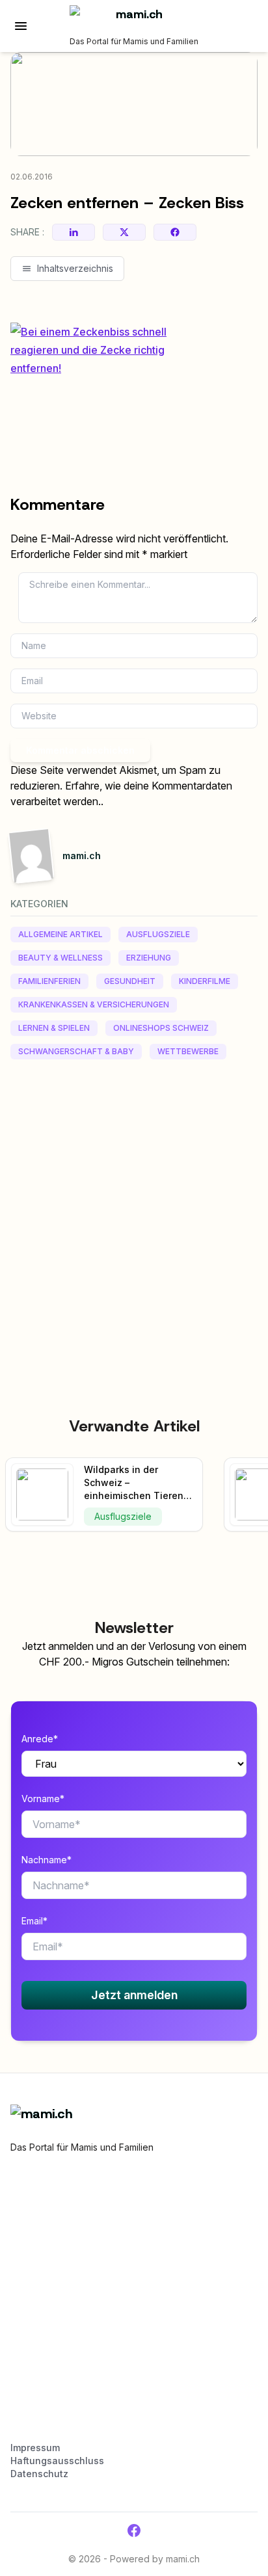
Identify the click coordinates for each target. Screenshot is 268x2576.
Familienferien (49, 981)
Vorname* (43, 1799)
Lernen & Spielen (54, 1028)
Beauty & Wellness (60, 958)
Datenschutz (39, 2474)
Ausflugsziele (158, 934)
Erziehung (149, 958)
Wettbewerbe (188, 1051)
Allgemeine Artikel (60, 934)
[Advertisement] (134, 1209)
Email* (34, 1921)
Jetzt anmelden (134, 1995)
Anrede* (40, 1739)
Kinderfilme (205, 981)
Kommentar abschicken (80, 750)
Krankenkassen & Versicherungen (94, 1004)
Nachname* (47, 1860)
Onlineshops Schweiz (161, 1028)
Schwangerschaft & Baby (76, 1051)
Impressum (35, 2448)
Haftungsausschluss (57, 2461)
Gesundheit (130, 981)
